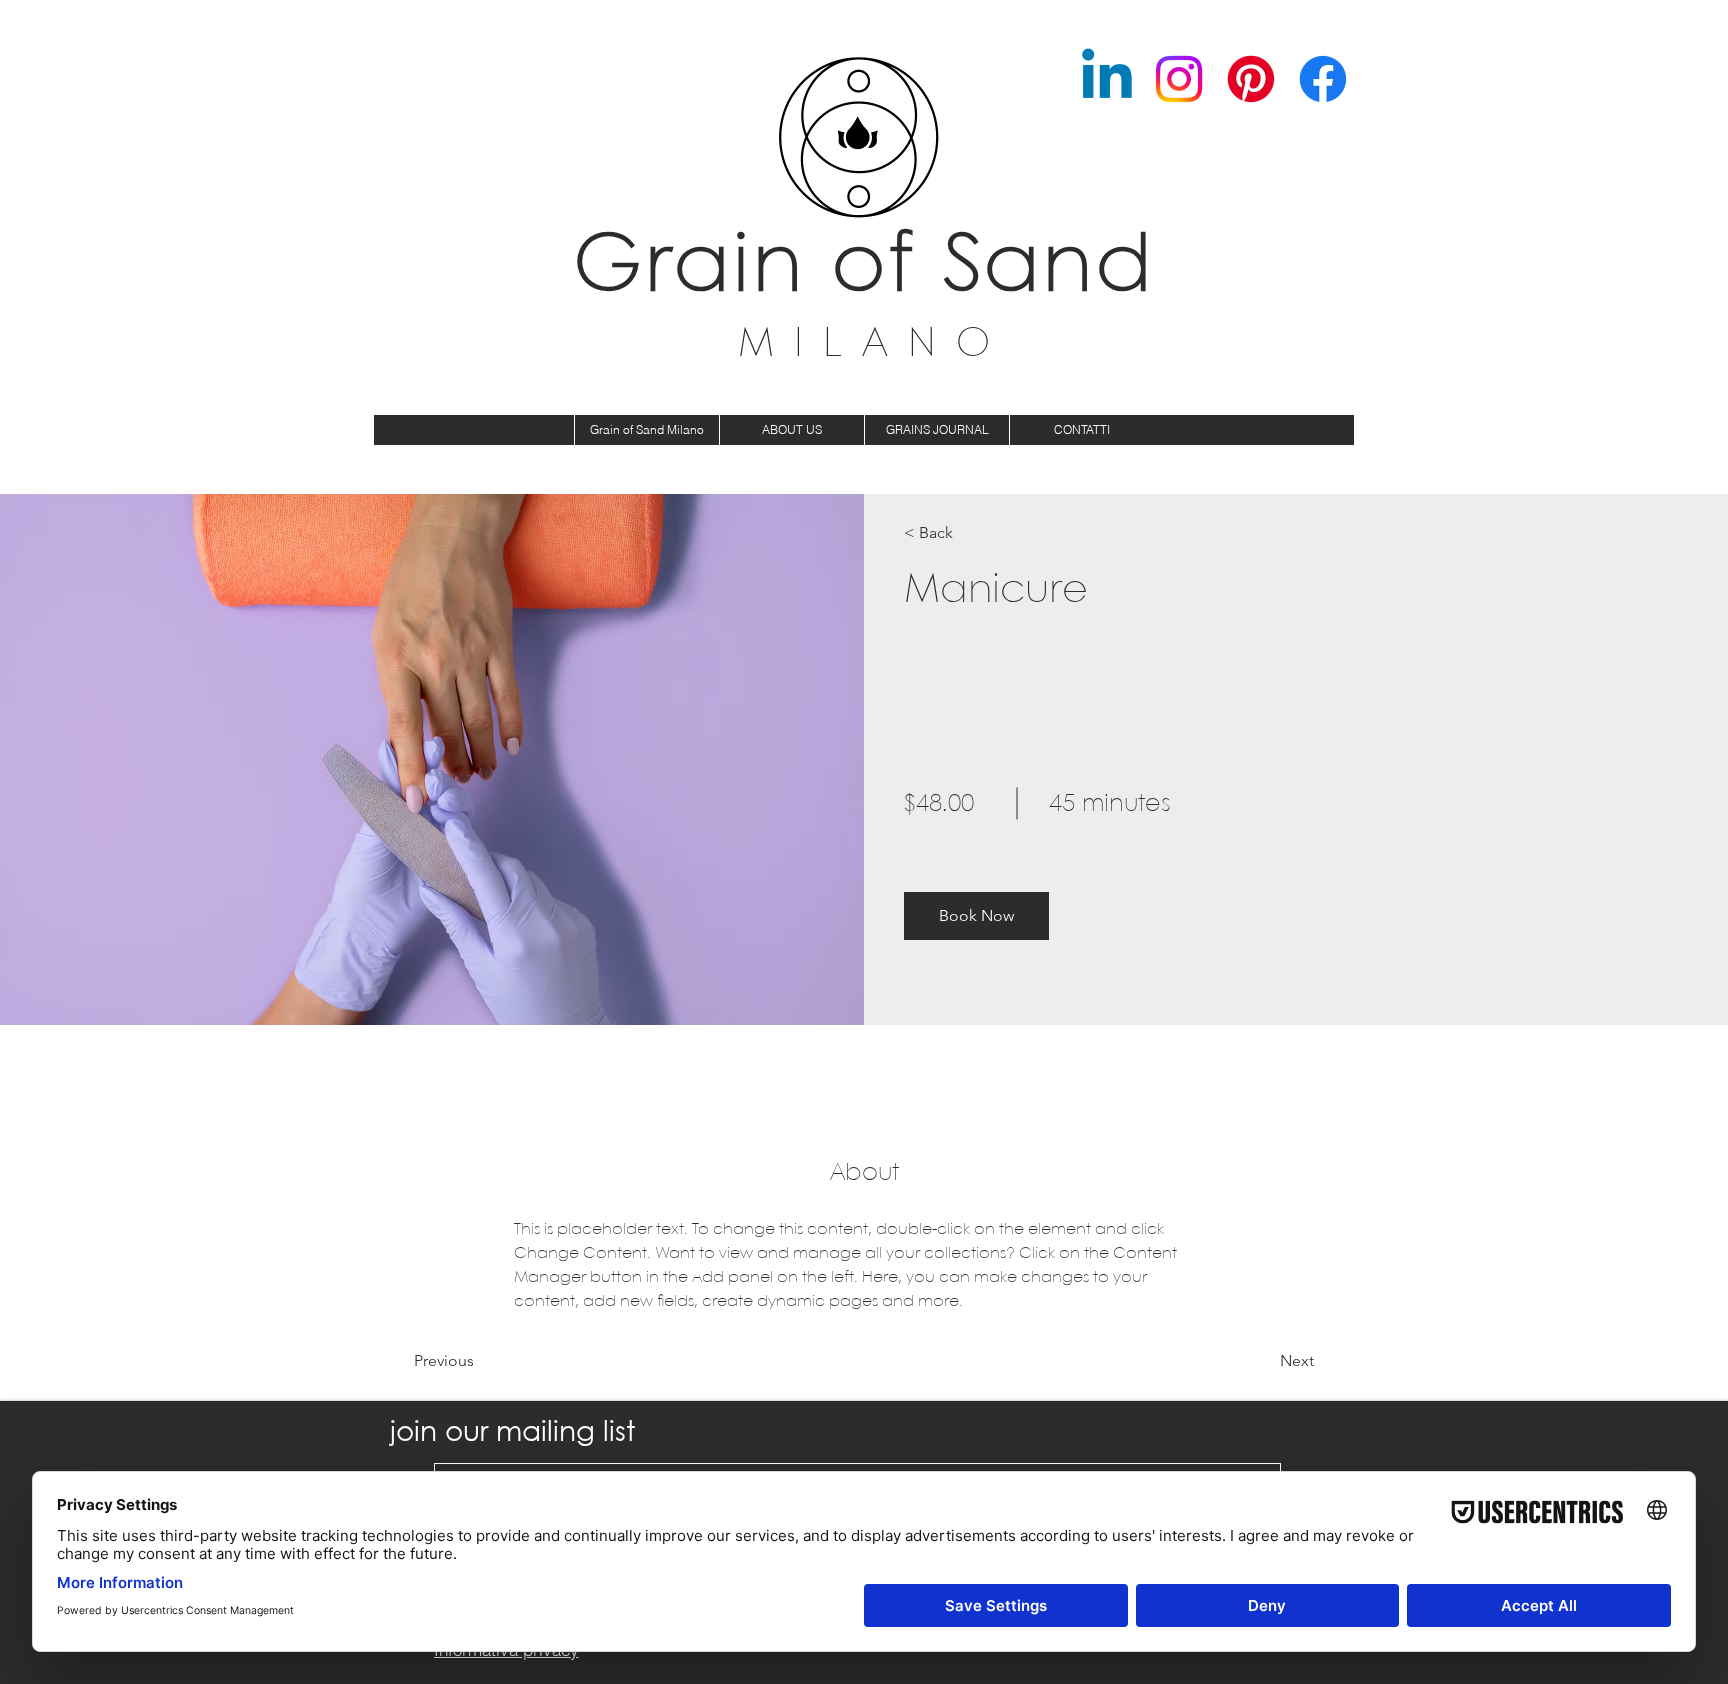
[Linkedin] (1107, 79)
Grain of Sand (864, 268)
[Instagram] (1179, 79)
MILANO (874, 345)
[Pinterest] (1251, 79)
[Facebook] (1323, 79)
